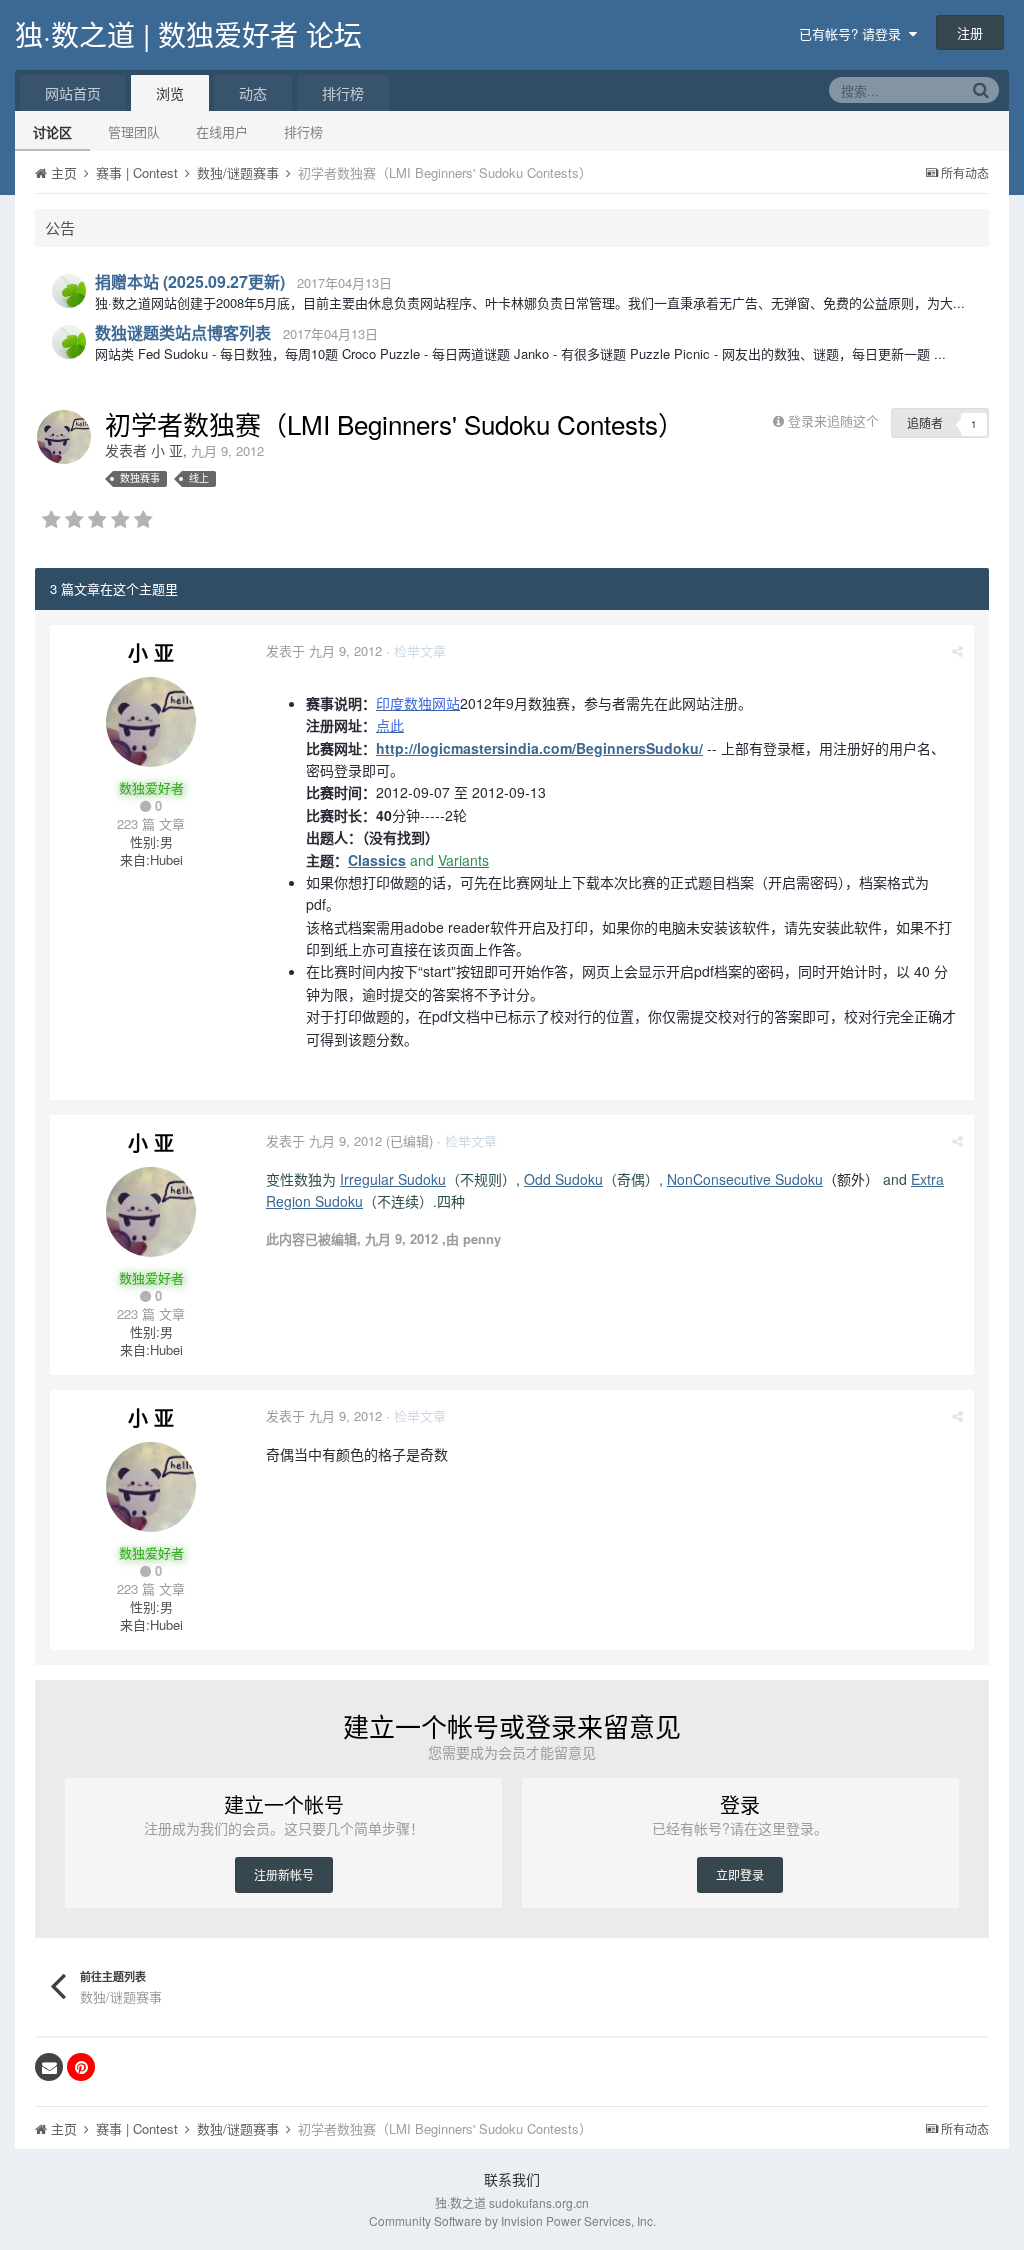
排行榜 (303, 131)
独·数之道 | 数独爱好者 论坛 (188, 34)
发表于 (324, 650)
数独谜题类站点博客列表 (183, 332)
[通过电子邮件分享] (49, 2067)
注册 (970, 32)
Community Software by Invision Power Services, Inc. (512, 2220)
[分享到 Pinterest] (81, 2067)
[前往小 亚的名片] (64, 437)
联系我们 (512, 2179)
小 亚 (167, 450)
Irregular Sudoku (393, 1179)
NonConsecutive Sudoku (745, 1179)
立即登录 (740, 1874)
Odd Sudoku (563, 1179)
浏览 (170, 93)
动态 (253, 93)
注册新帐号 (284, 1874)
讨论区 (52, 131)
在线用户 (222, 131)
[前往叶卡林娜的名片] (69, 291)
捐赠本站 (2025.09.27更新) (190, 281)
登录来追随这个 (833, 420)
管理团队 (134, 131)
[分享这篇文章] (957, 650)
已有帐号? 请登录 (854, 33)
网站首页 (73, 93)
